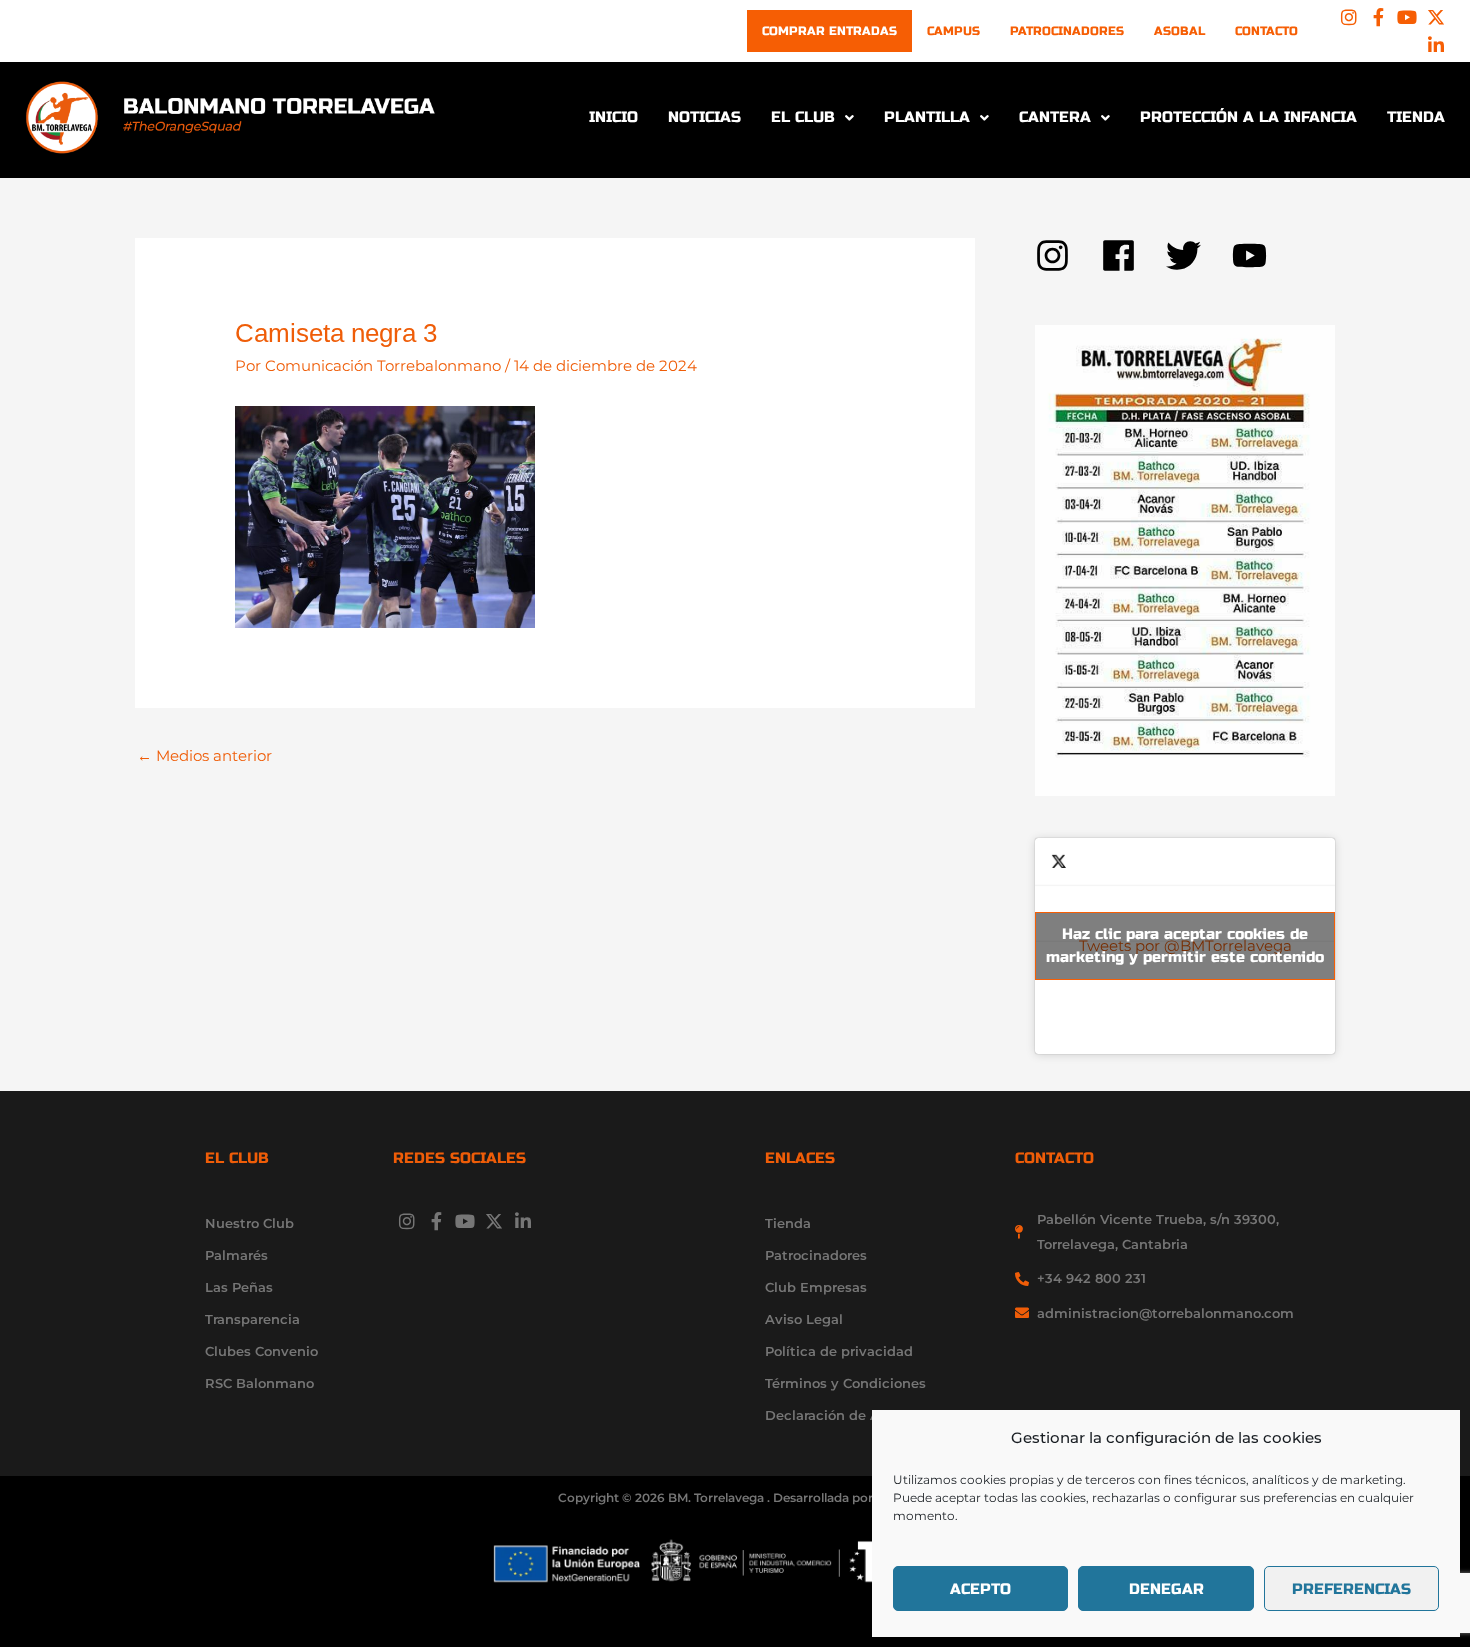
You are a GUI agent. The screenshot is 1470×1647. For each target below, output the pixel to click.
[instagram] (1068, 255)
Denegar (1166, 1589)
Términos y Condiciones (845, 1383)
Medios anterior (204, 755)
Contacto (1266, 31)
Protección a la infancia (1248, 117)
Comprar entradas (829, 31)
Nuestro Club (249, 1223)
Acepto (980, 1589)
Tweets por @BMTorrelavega (1185, 945)
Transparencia (252, 1319)
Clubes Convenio (261, 1351)
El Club (803, 117)
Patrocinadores (1067, 31)
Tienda (1416, 117)
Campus (953, 31)
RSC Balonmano (259, 1383)
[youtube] (1255, 255)
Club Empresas (816, 1287)
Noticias (704, 117)
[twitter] (1199, 255)
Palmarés (236, 1255)
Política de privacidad (839, 1351)
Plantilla (927, 117)
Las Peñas (239, 1287)
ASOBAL (1179, 31)
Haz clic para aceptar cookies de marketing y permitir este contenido (1185, 945)
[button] (812, 117)
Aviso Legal (804, 1319)
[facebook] (1134, 255)
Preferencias (1351, 1589)
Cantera (1055, 117)
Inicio (613, 117)
